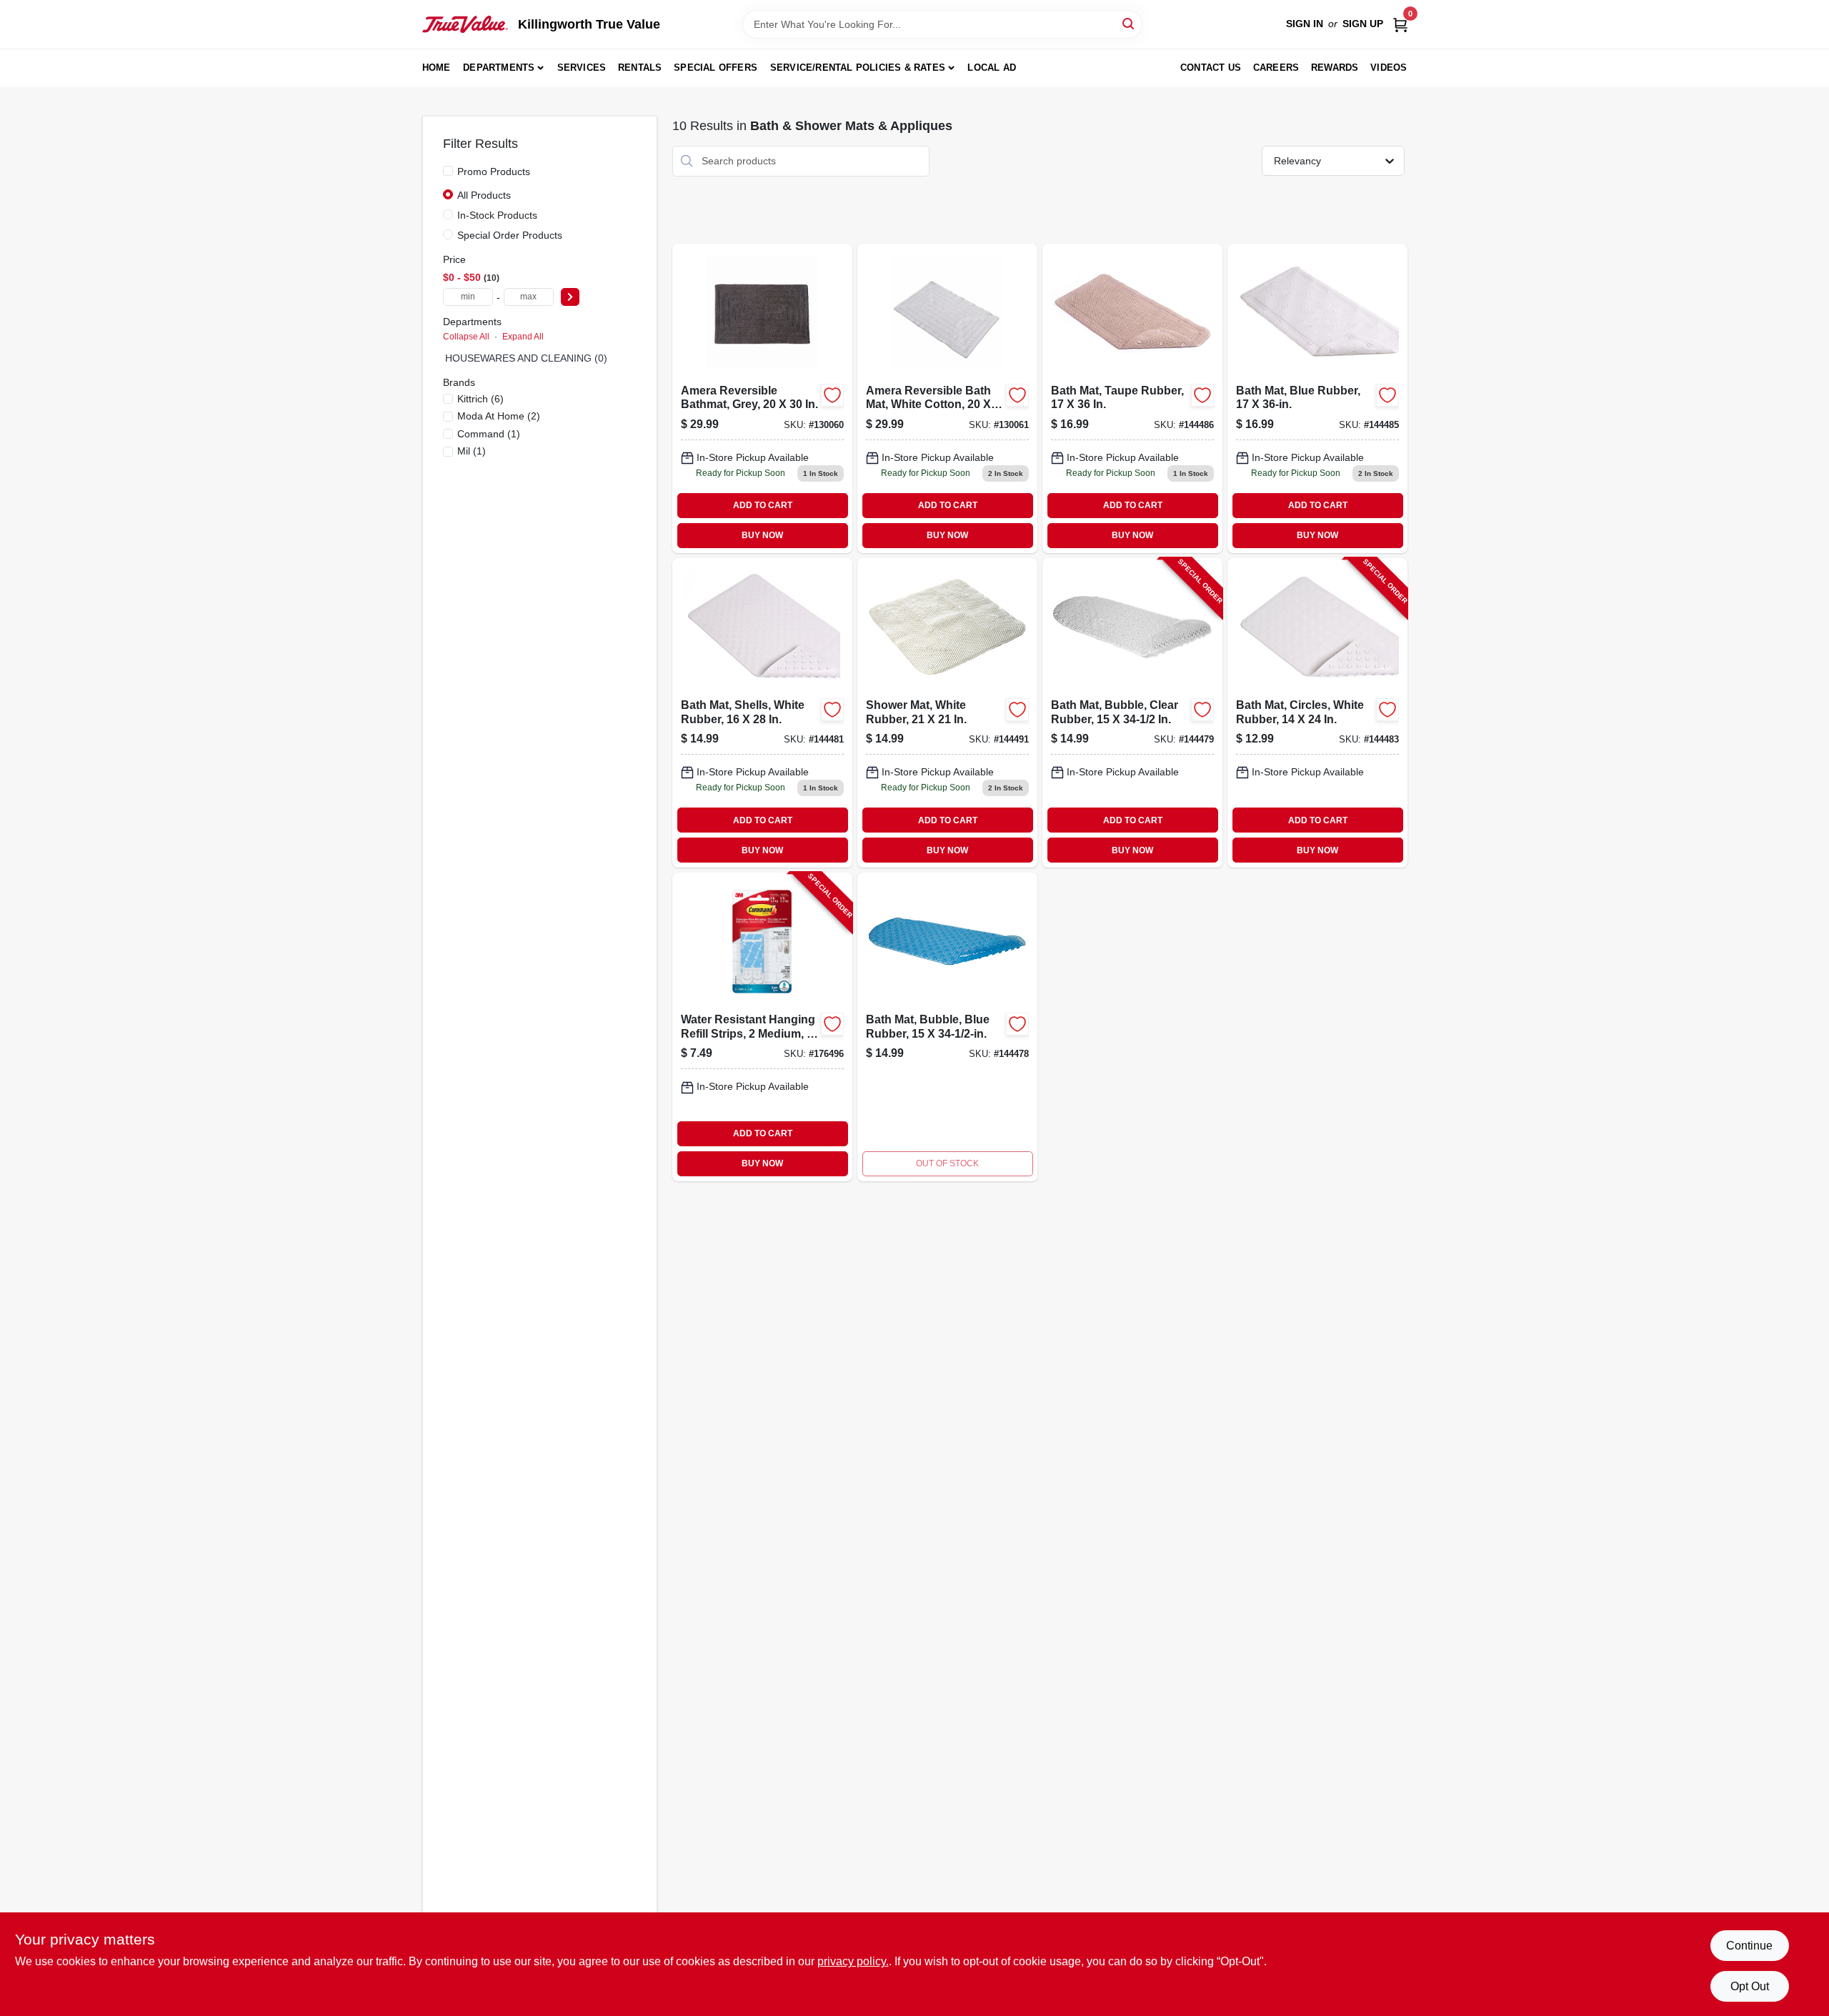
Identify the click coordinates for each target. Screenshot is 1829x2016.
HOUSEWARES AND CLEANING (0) (526, 358)
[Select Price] (570, 297)
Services (582, 68)
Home (437, 68)
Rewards (1335, 68)
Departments (499, 68)
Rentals (640, 68)
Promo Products (494, 172)
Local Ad (992, 68)
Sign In (1305, 24)
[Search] (1129, 23)
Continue (1749, 1946)
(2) (499, 416)
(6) (480, 399)
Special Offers (716, 68)
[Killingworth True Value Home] (465, 24)
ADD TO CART (763, 505)
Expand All (523, 337)
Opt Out (1750, 1986)
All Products (484, 195)
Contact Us (1211, 68)
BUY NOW (762, 535)
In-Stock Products (497, 215)
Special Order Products (510, 235)
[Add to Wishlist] (832, 395)
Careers (1276, 68)
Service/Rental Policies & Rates (858, 68)
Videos (1389, 68)
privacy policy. (853, 1961)
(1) (489, 434)
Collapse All (466, 337)
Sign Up (1363, 24)
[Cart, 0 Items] (1400, 24)
